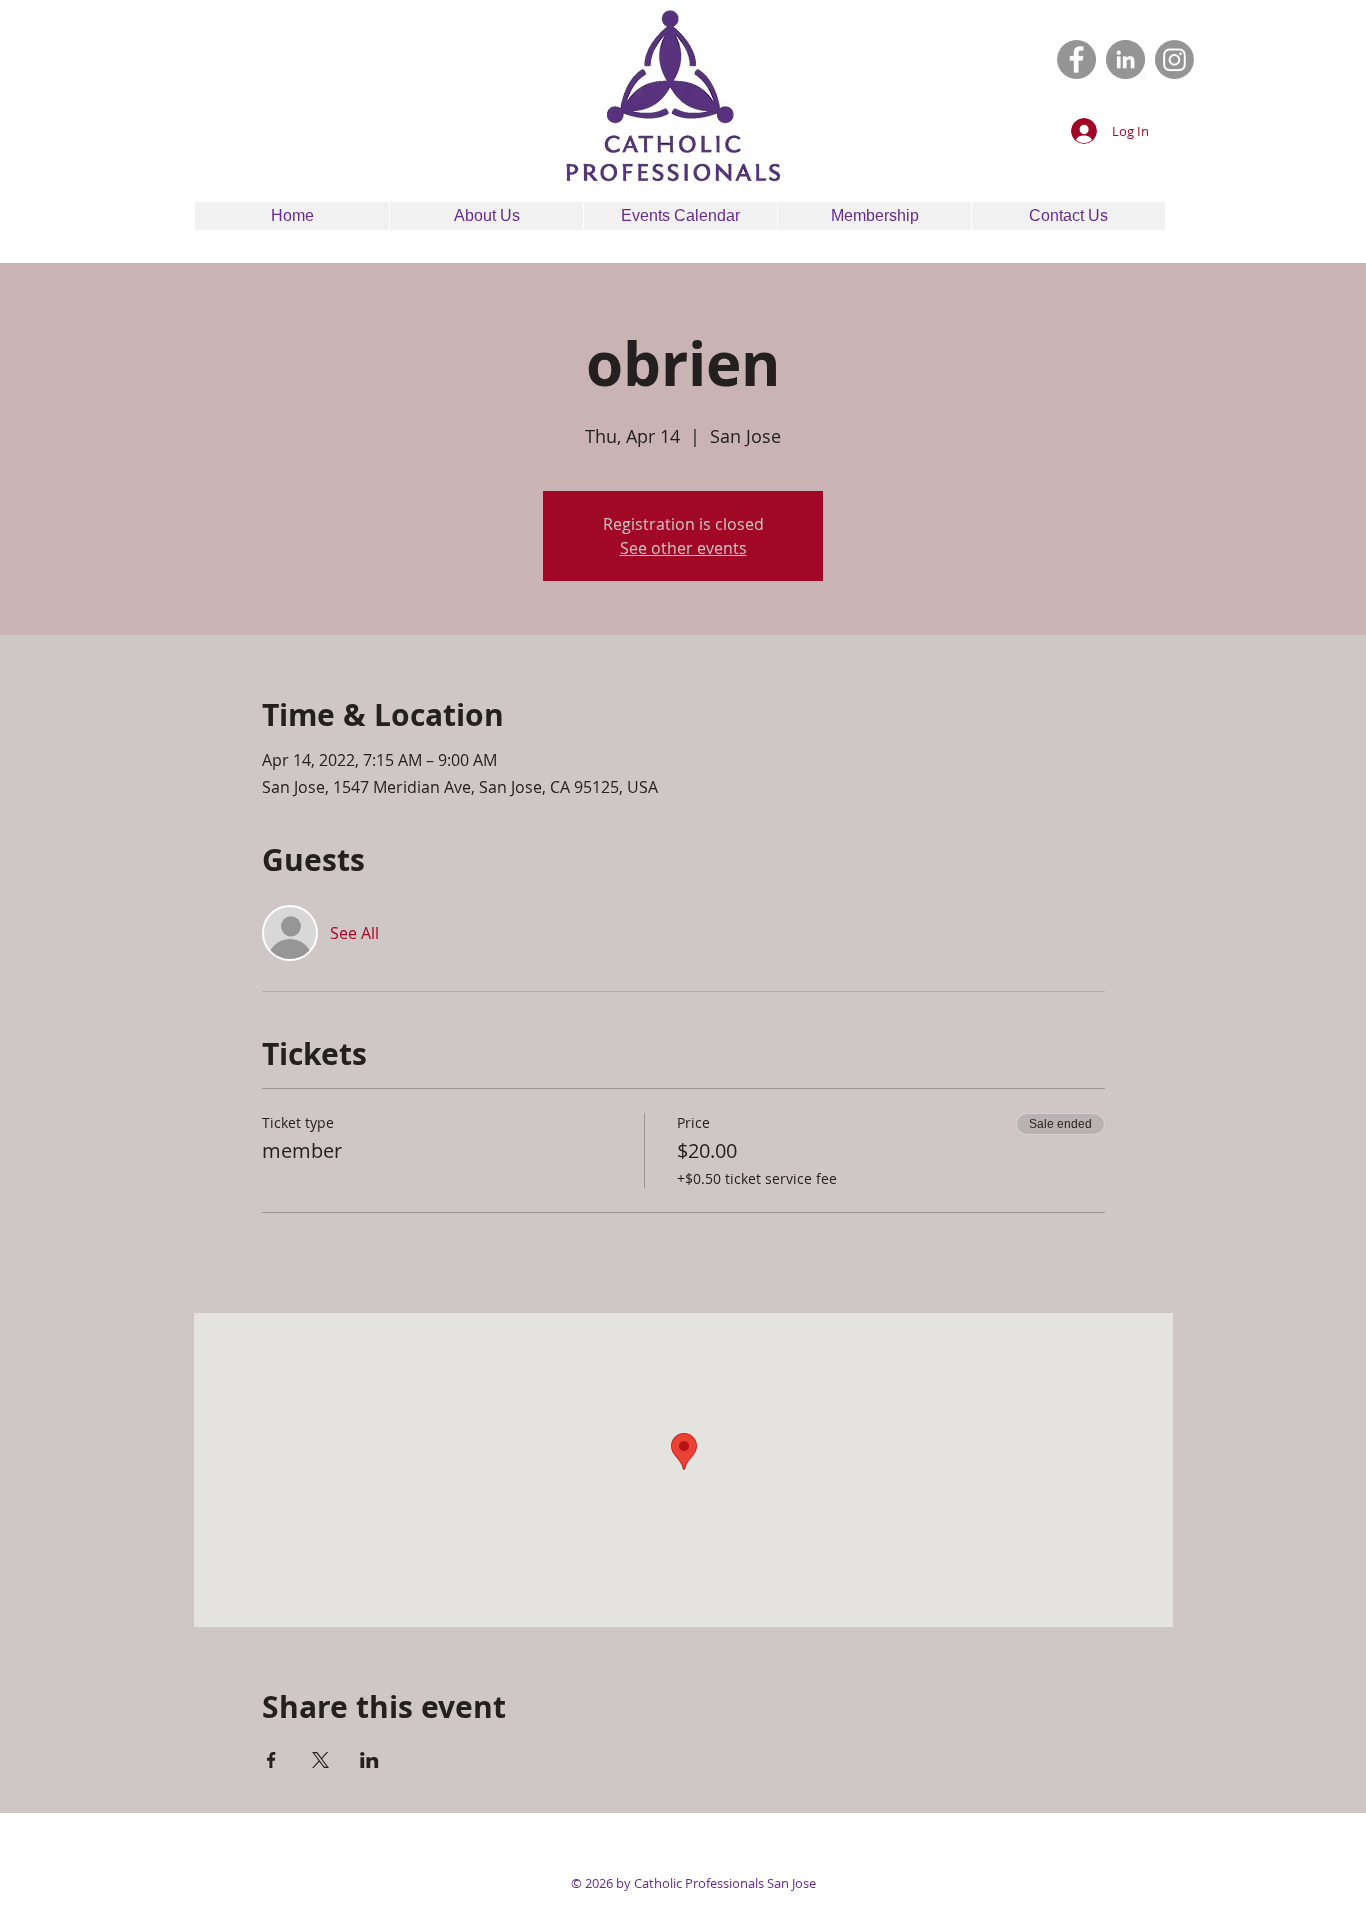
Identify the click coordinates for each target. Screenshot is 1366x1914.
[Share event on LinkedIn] (369, 1760)
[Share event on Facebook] (271, 1760)
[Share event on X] (320, 1760)
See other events (683, 548)
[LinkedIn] (1125, 59)
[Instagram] (1174, 59)
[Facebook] (1076, 59)
